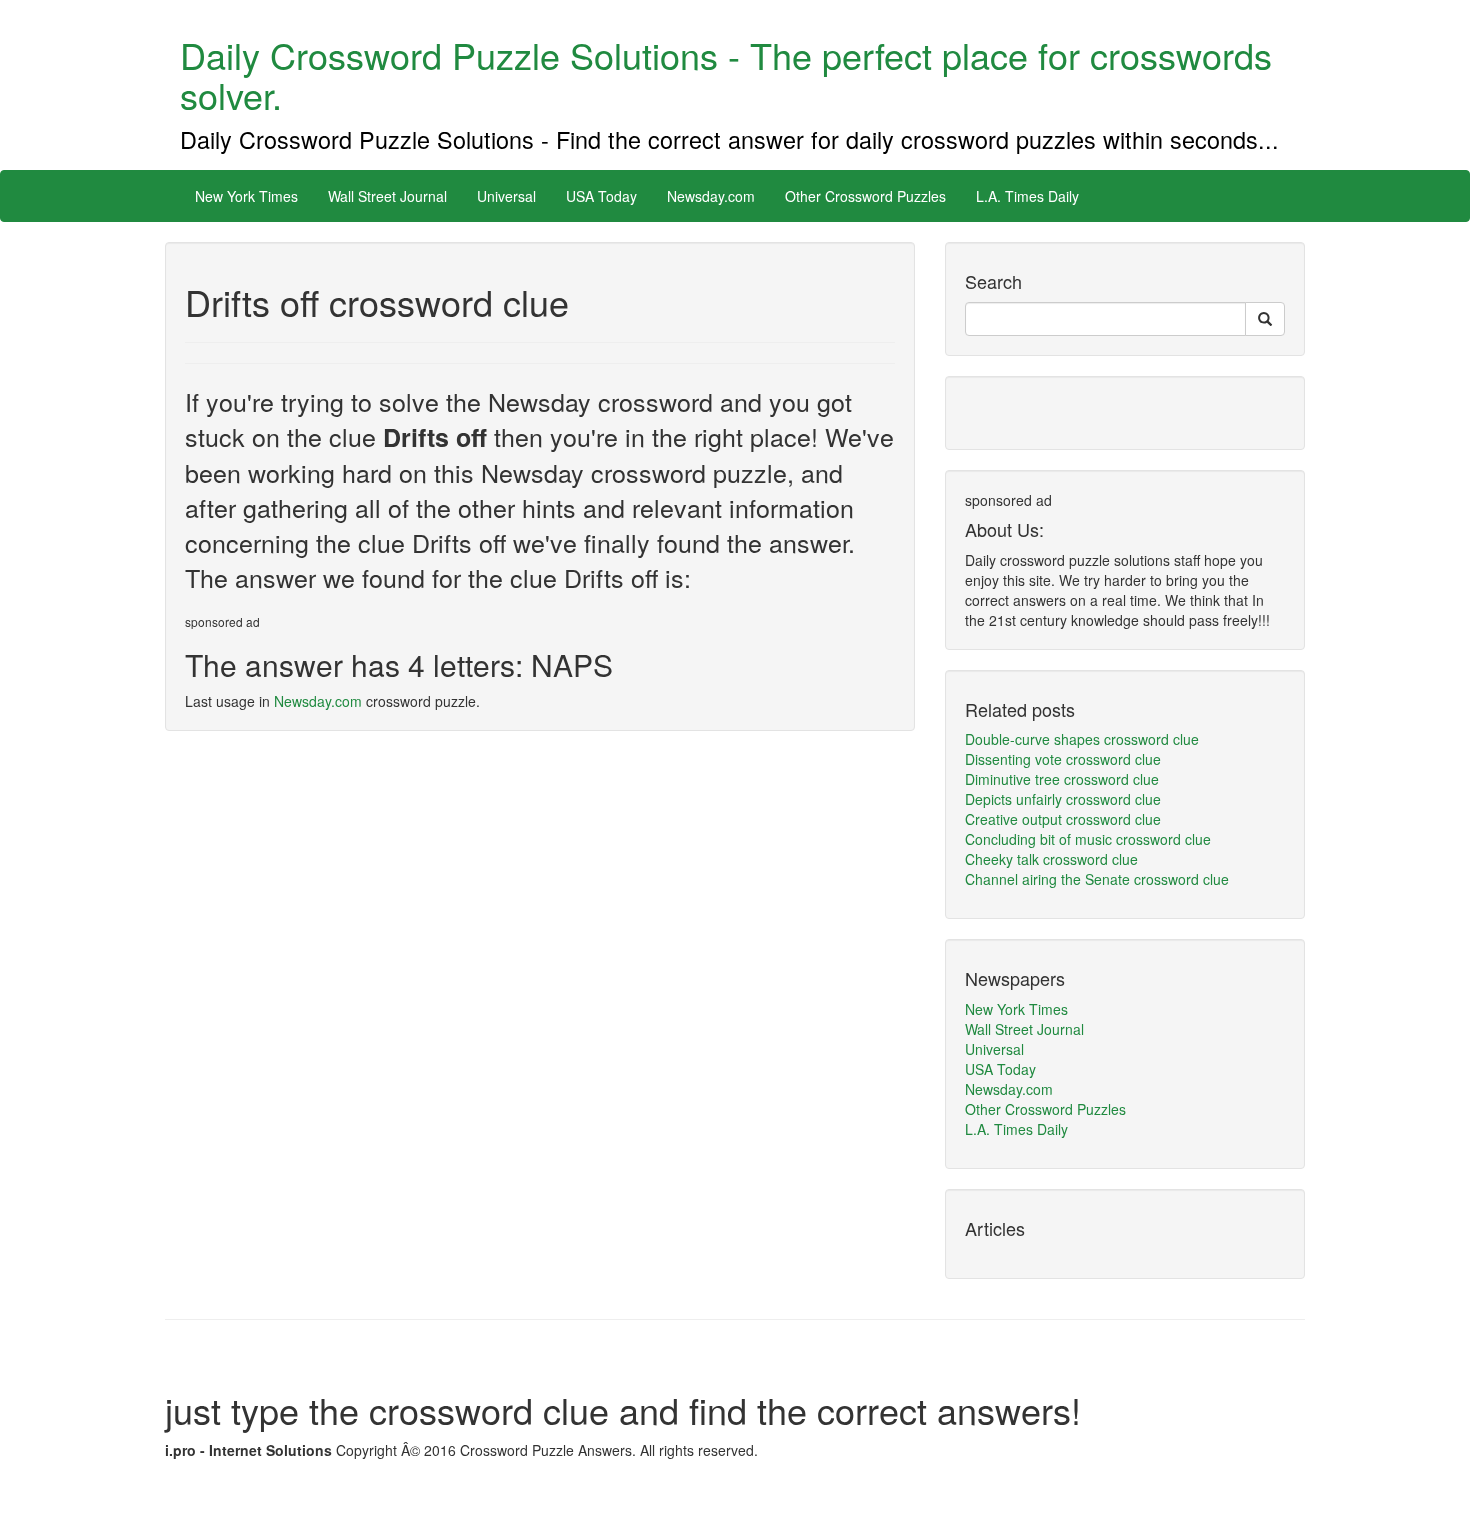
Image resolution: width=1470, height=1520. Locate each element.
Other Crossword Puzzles (865, 196)
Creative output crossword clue (1063, 819)
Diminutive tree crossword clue (1062, 779)
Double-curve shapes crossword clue (1082, 739)
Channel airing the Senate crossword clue (1097, 879)
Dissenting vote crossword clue (1063, 759)
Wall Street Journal (387, 196)
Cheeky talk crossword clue (1051, 859)
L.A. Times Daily (1027, 196)
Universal (506, 196)
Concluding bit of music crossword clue (1088, 839)
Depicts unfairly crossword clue (1063, 799)
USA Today (601, 196)
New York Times (246, 196)
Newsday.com (711, 196)
